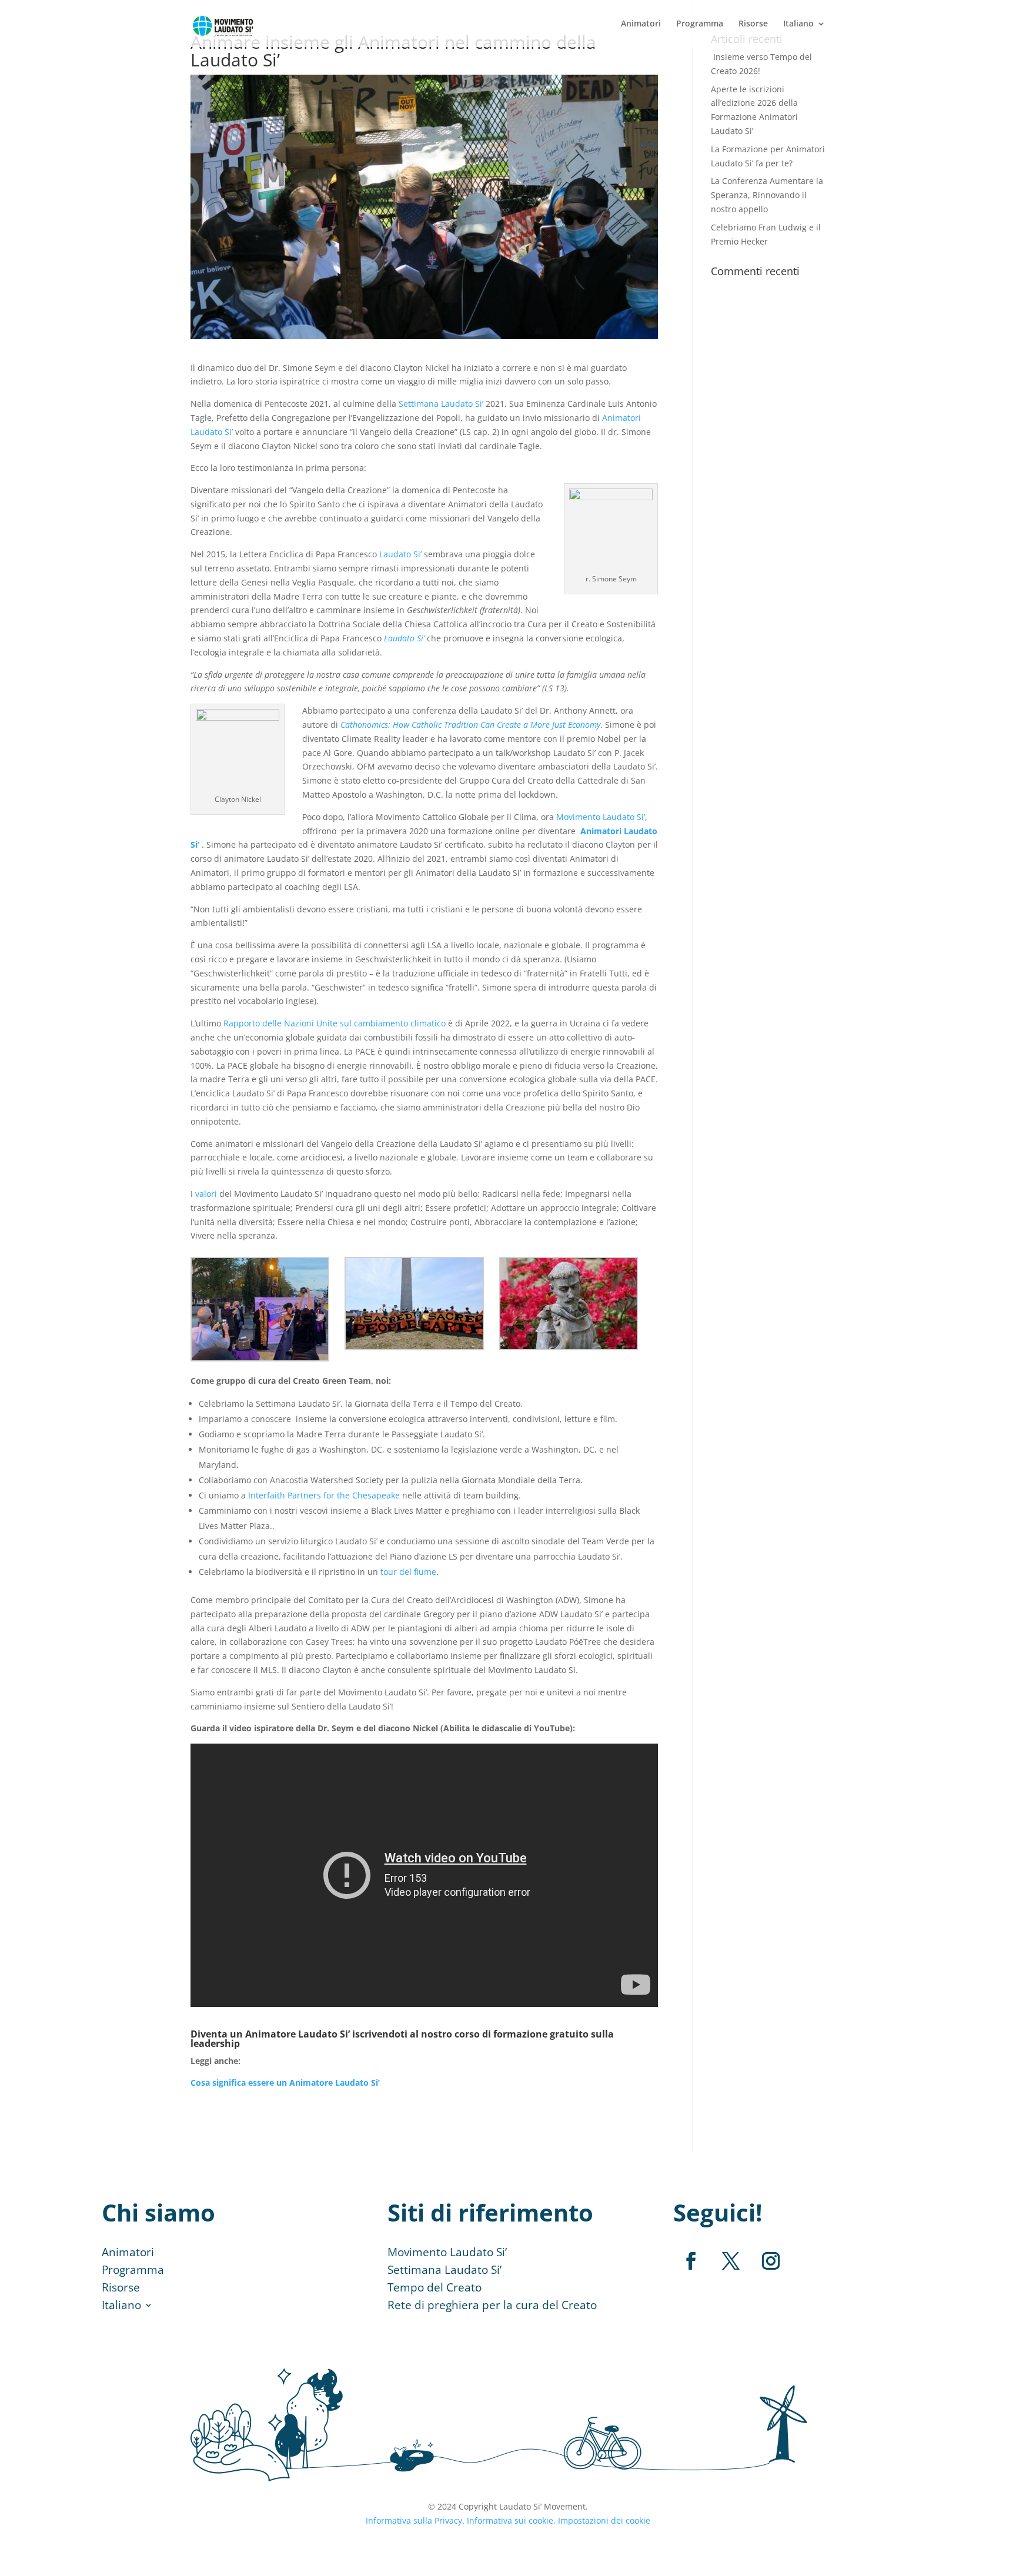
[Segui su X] (731, 2261)
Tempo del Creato (435, 2289)
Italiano (798, 24)
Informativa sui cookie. (511, 2520)
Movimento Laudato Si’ (447, 2254)
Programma (700, 24)
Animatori (641, 24)
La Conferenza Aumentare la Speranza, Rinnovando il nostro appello (767, 195)
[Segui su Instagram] (771, 2261)
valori (206, 1194)
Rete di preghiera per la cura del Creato (492, 2307)
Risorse (753, 24)
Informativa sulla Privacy (414, 2520)
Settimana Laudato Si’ (444, 2271)
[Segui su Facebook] (691, 2261)
